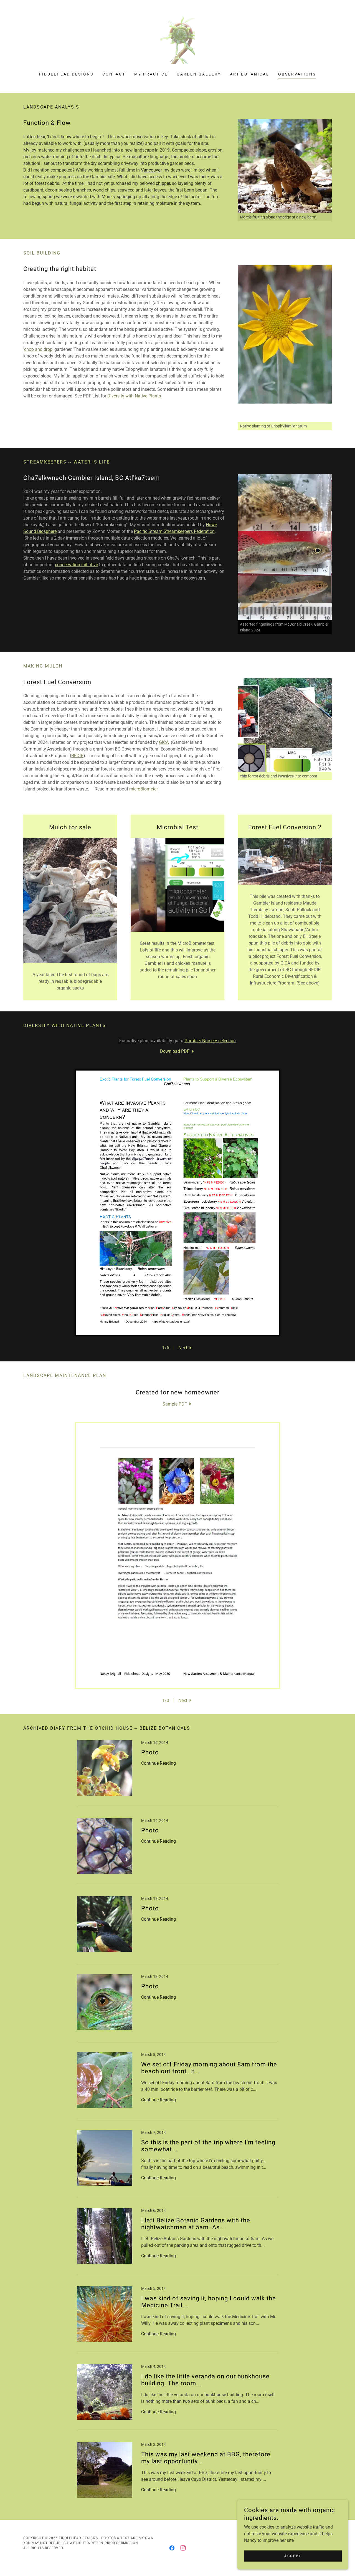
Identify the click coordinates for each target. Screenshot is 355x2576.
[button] (186, 1348)
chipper (163, 183)
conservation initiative (76, 565)
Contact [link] (114, 74)
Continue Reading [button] (159, 1763)
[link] (177, 40)
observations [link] (297, 74)
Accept (293, 2556)
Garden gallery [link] (199, 74)
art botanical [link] (250, 74)
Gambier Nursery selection (210, 1041)
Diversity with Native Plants (134, 396)
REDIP (77, 756)
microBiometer (144, 789)
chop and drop (38, 349)
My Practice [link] (151, 74)
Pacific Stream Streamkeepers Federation (174, 531)
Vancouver (151, 170)
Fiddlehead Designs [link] (66, 74)
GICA (164, 742)
